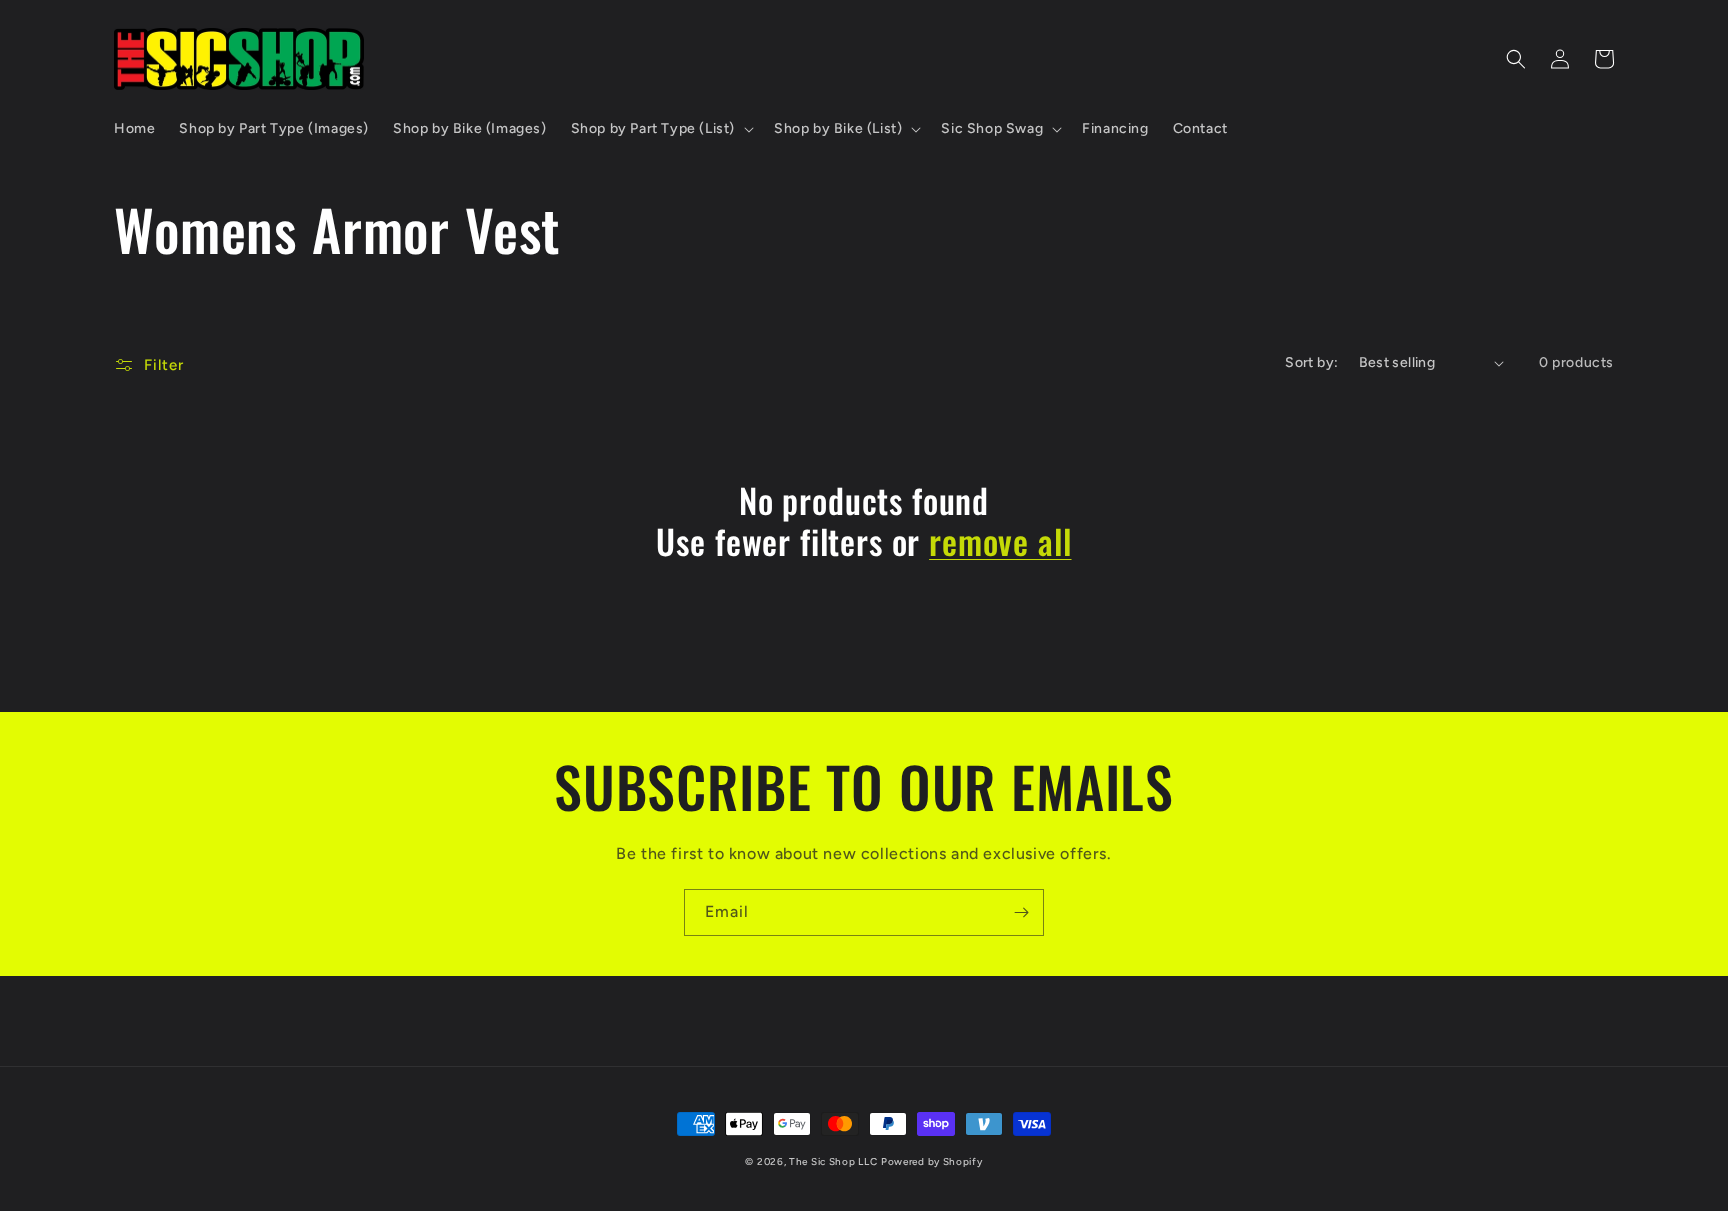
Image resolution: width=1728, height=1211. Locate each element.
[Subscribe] (1021, 912)
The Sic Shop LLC (833, 1161)
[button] (660, 129)
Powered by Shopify (932, 1161)
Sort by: (1311, 362)
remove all (1000, 541)
